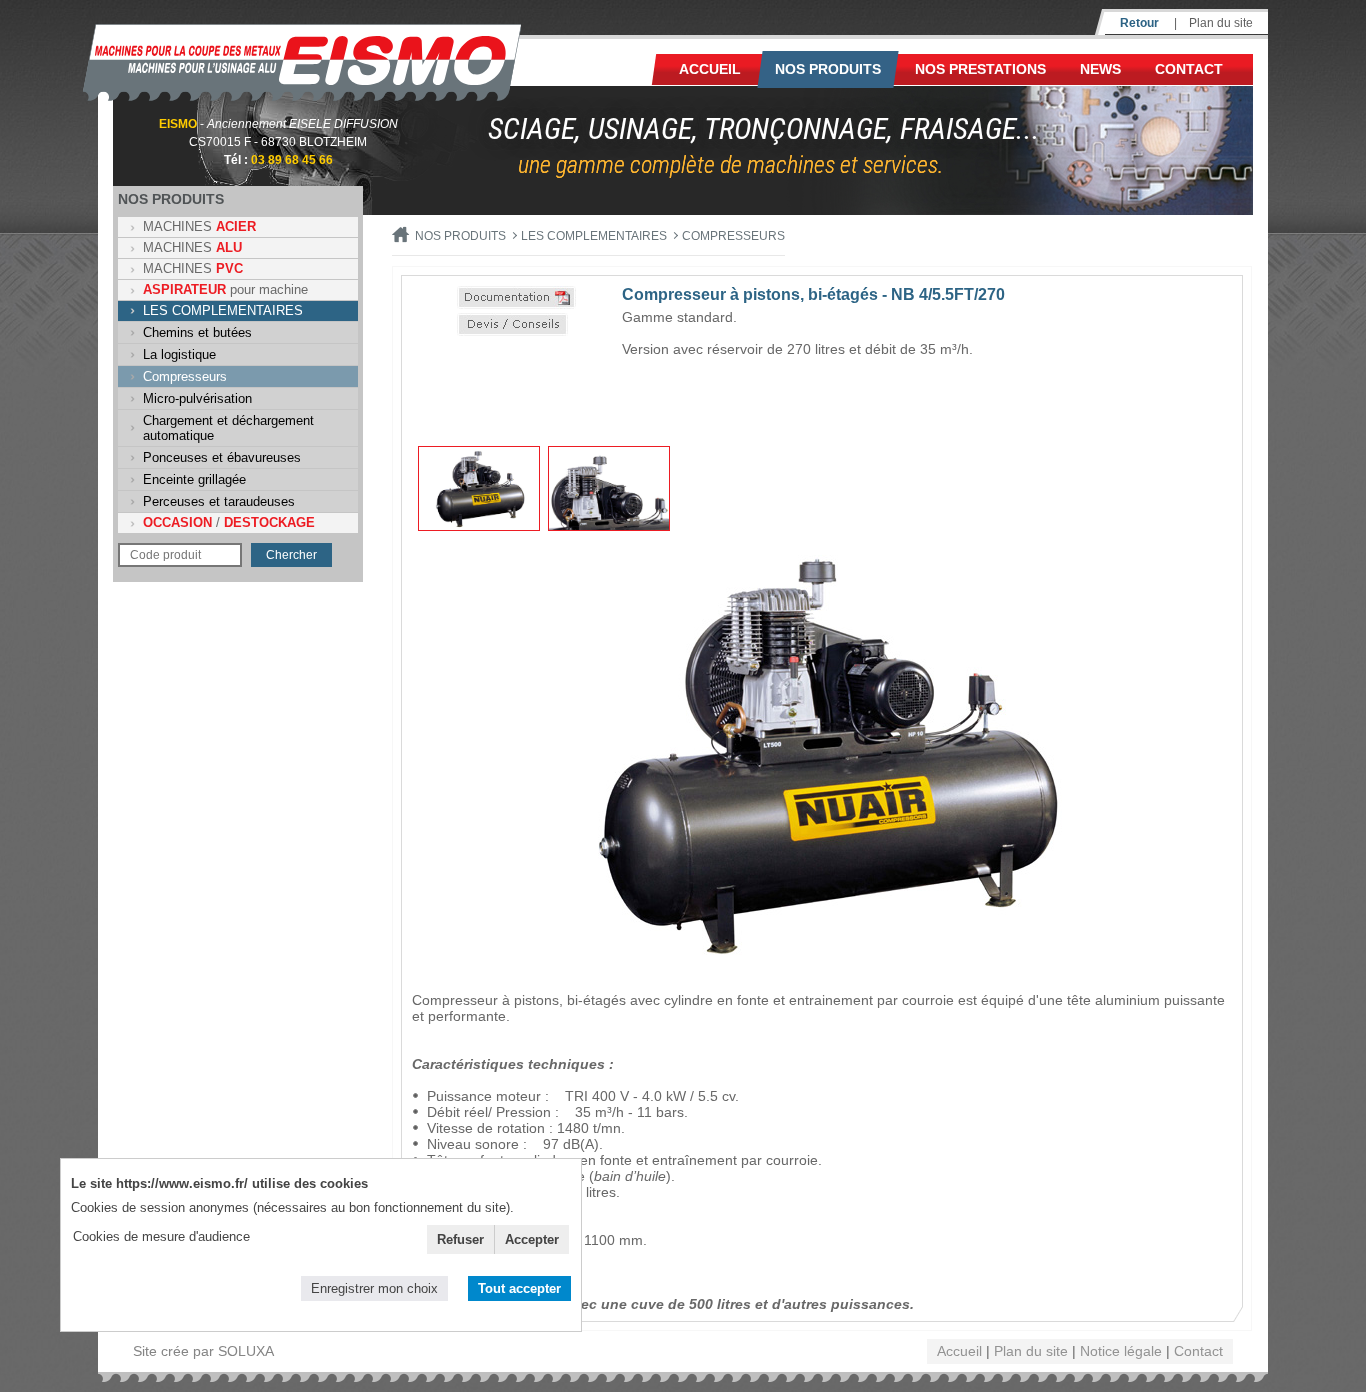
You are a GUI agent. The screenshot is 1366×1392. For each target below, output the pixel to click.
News (1100, 69)
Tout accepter (519, 1288)
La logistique (179, 354)
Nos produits (828, 69)
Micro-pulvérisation (197, 398)
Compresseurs (185, 376)
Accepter (532, 1239)
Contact (1189, 69)
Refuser (460, 1239)
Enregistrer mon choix (374, 1288)
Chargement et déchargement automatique (228, 428)
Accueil (710, 69)
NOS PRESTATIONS (980, 69)
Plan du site (1221, 23)
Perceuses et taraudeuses (219, 501)
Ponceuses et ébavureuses (222, 457)
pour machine (225, 289)
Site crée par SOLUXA (203, 1351)
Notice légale (1121, 1351)
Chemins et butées (197, 332)
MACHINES (199, 226)
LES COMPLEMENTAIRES (223, 310)
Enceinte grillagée (194, 479)
